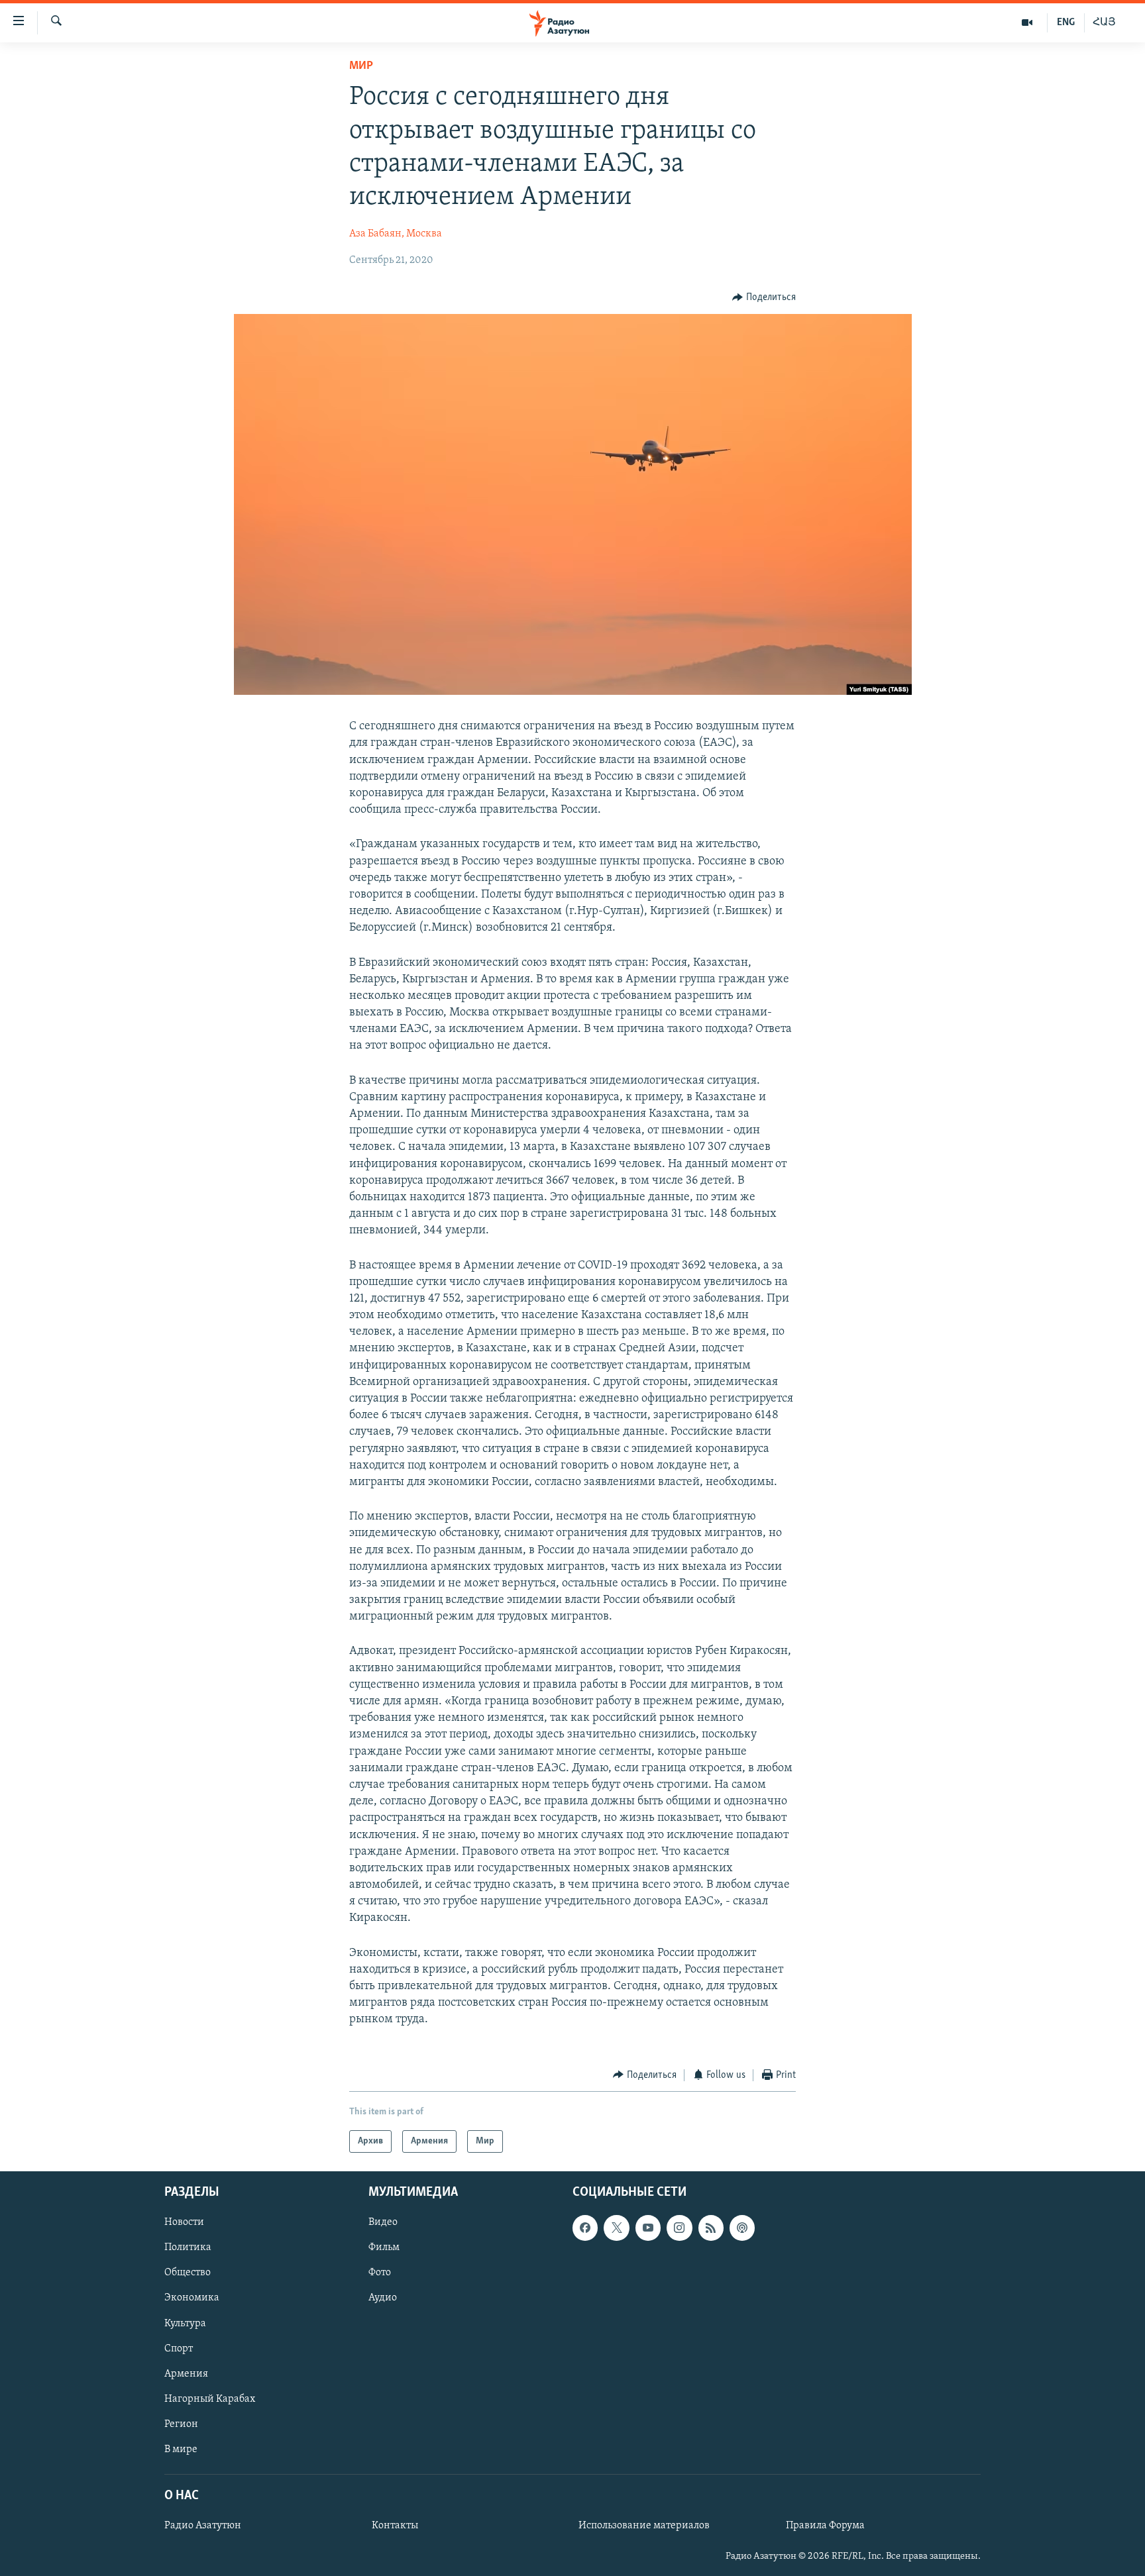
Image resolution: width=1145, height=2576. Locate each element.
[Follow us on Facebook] (585, 2228)
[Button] (764, 297)
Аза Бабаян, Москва (396, 234)
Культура (185, 2324)
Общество (188, 2273)
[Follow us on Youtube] (648, 2228)
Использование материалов (644, 2526)
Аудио (383, 2298)
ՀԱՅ (1104, 23)
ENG (1066, 23)
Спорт (179, 2349)
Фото (380, 2273)
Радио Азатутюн (203, 2526)
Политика (188, 2248)
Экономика (192, 2298)
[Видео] (1027, 23)
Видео (383, 2222)
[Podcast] (742, 2228)
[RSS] (711, 2228)
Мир (361, 66)
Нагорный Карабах (210, 2399)
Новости (184, 2222)
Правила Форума (825, 2526)
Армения (186, 2374)
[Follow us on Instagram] (679, 2228)
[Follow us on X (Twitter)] (616, 2228)
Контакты (395, 2526)
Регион (181, 2424)
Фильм (384, 2248)
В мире (181, 2449)
